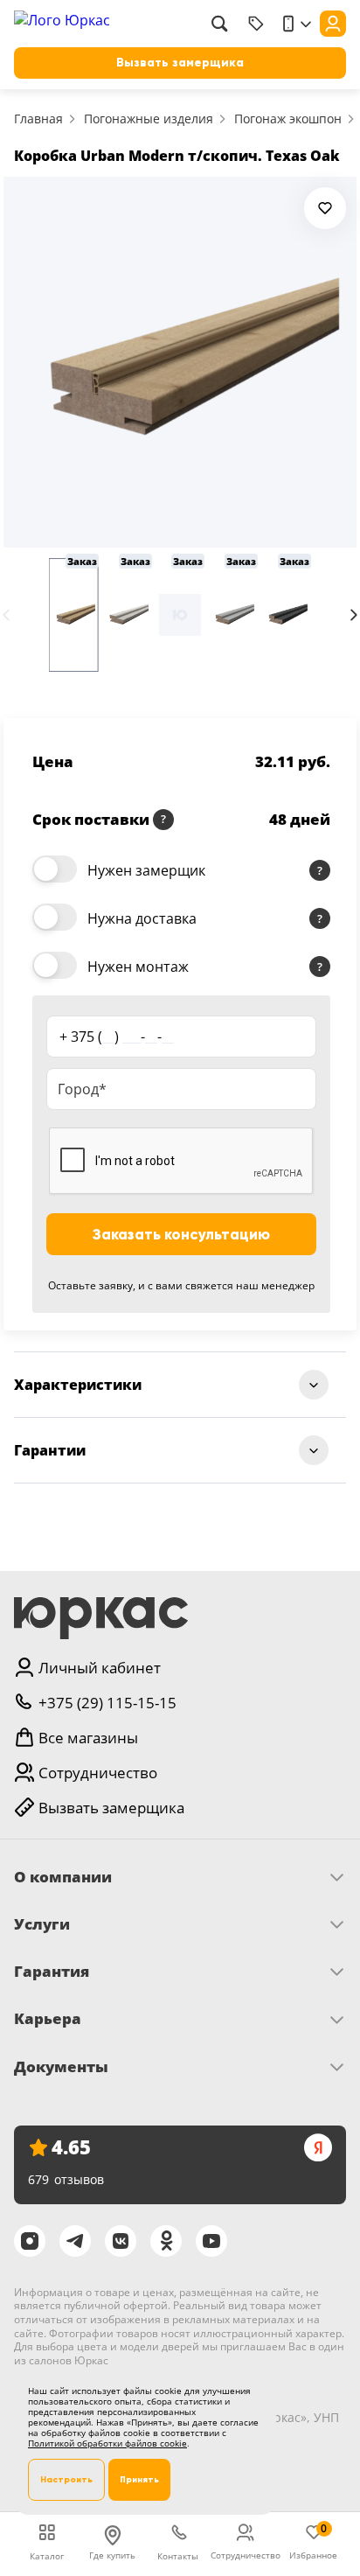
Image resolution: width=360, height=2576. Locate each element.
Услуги (42, 1924)
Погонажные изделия (149, 119)
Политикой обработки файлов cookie (107, 2443)
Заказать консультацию (181, 1235)
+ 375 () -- (117, 1037)
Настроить (66, 2479)
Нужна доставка (142, 918)
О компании (63, 1877)
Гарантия (52, 1972)
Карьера (48, 2019)
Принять (139, 2479)
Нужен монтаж (138, 967)
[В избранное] (325, 208)
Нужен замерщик (146, 870)
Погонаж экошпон (288, 119)
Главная (38, 119)
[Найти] (219, 24)
